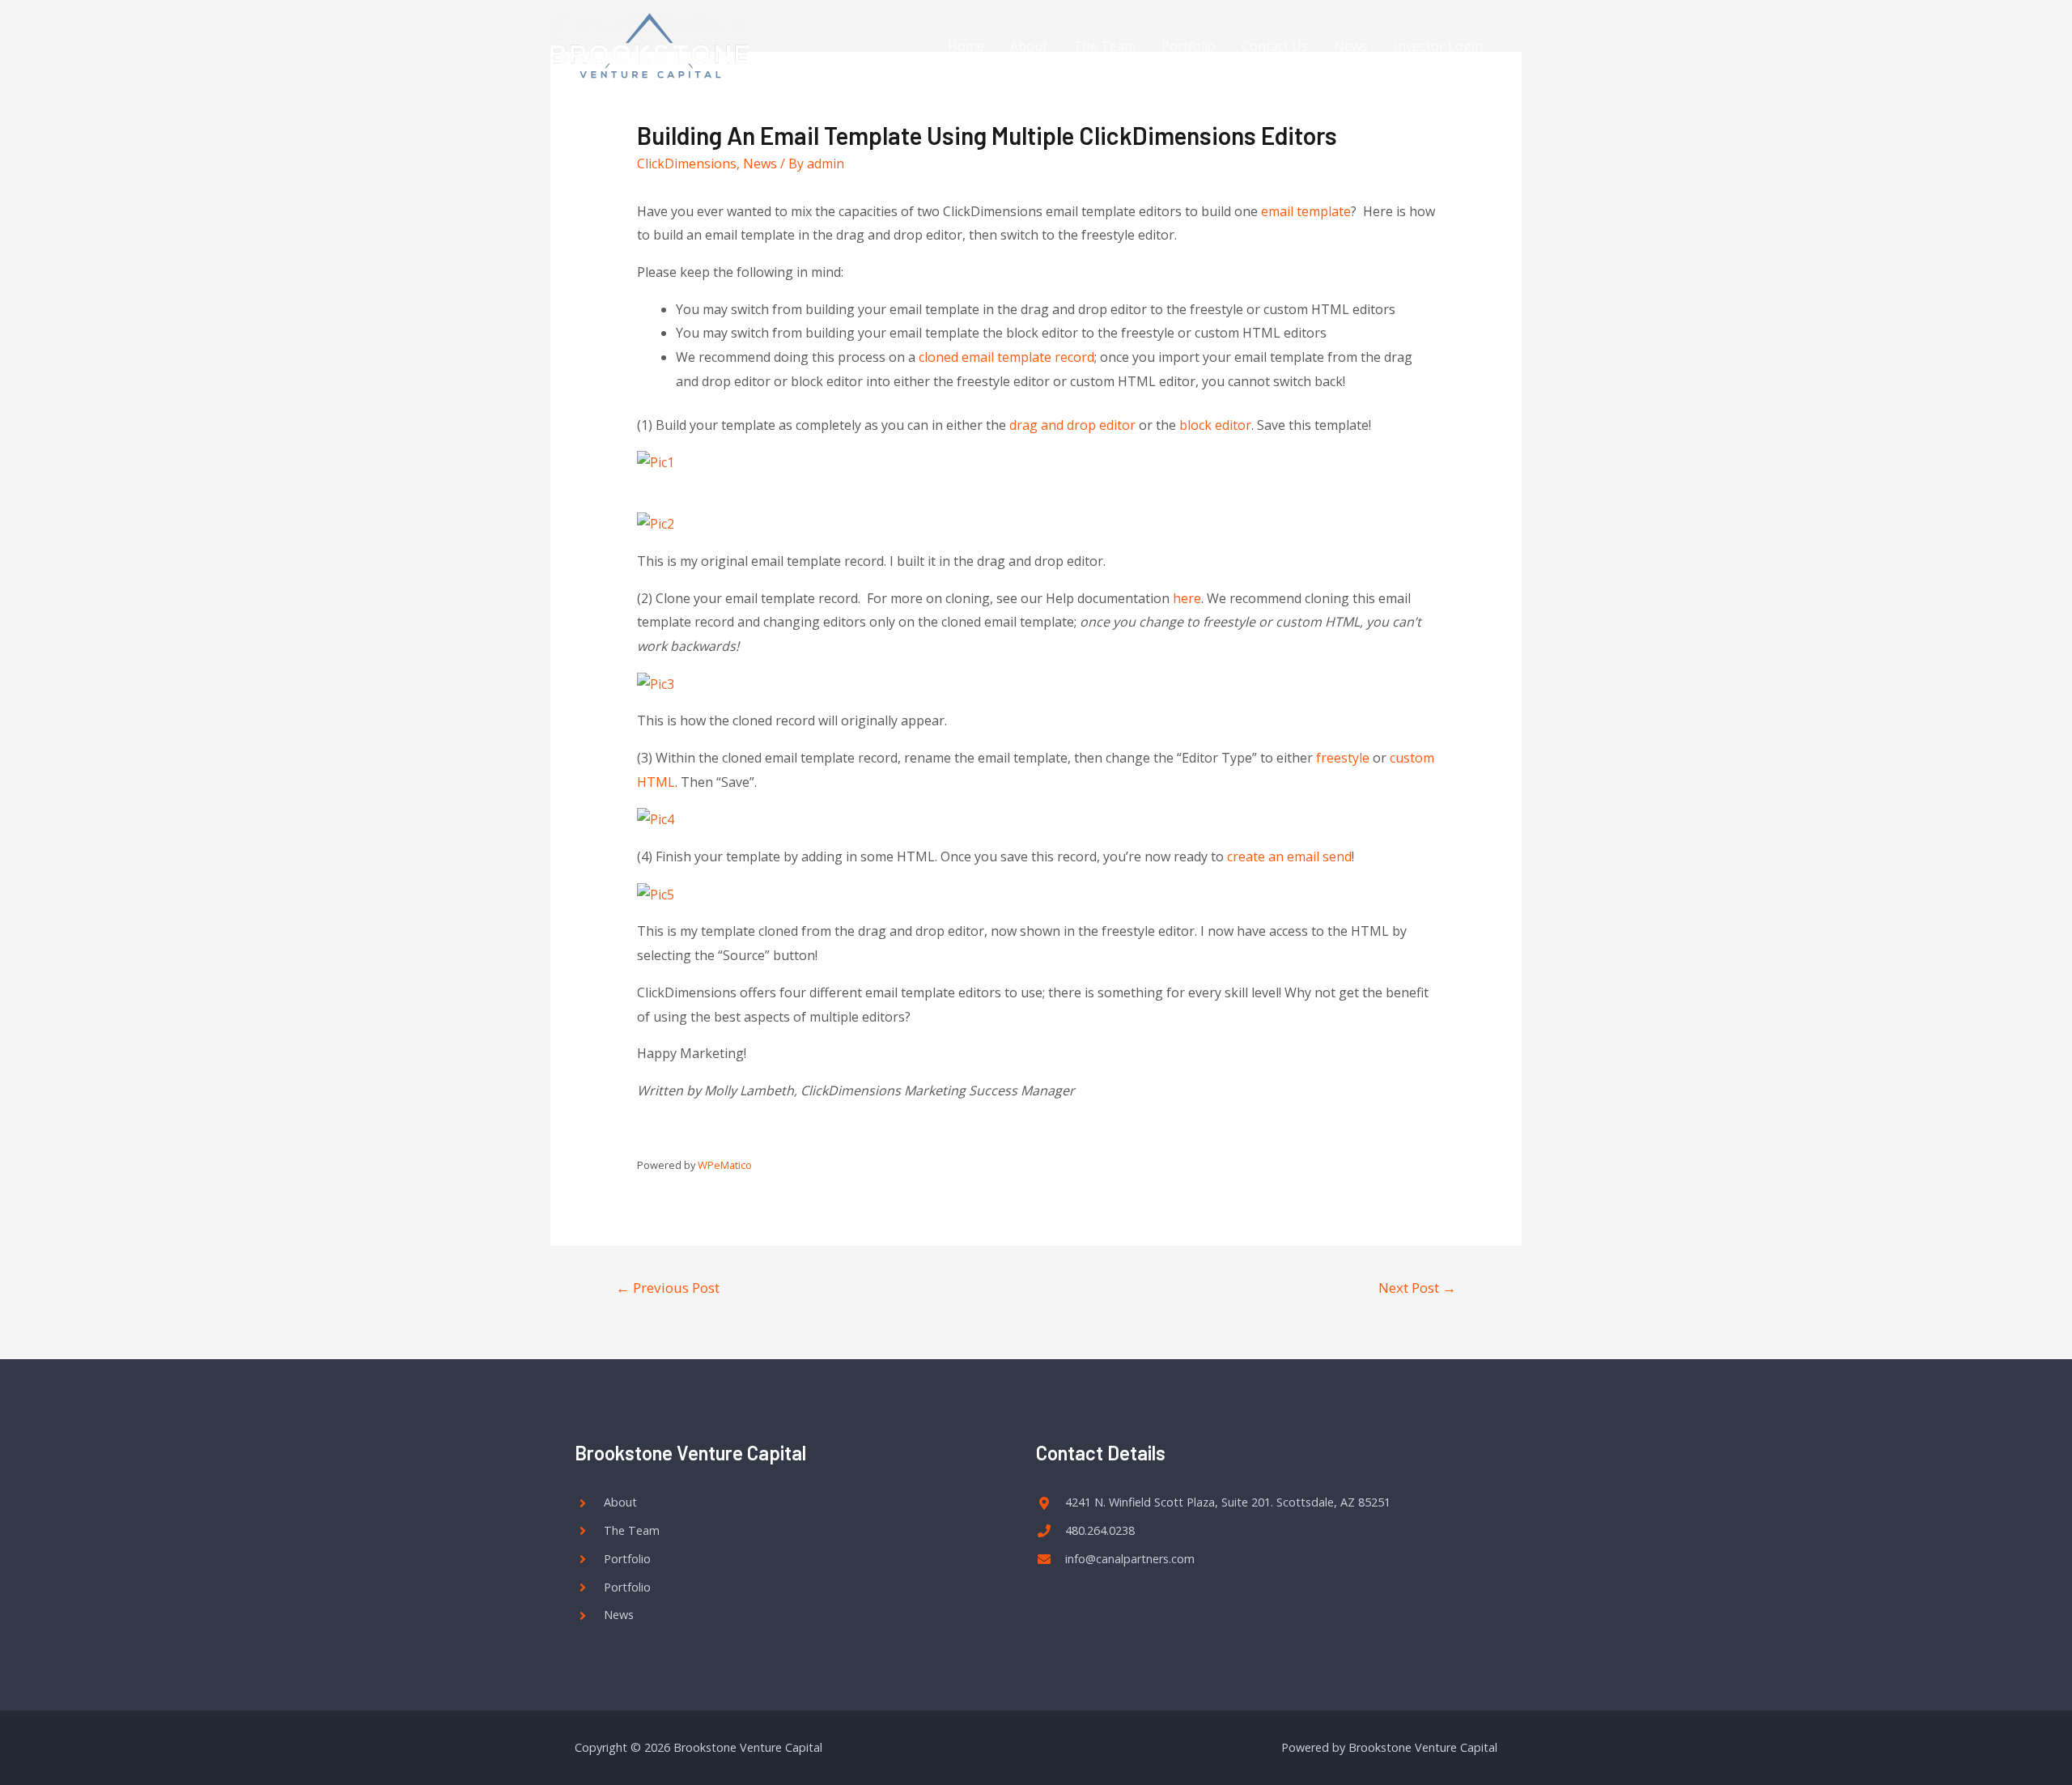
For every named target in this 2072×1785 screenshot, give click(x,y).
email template (1306, 211)
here (1187, 598)
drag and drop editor (1072, 425)
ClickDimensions (687, 164)
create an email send (1289, 856)
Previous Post (668, 1288)
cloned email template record (1006, 357)
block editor (1215, 425)
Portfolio (1189, 46)
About (1029, 46)
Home (966, 46)
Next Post (1417, 1288)
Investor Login (1438, 46)
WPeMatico (725, 1165)
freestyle (1343, 758)
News (1351, 46)
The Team (1104, 46)
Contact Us (1275, 46)
